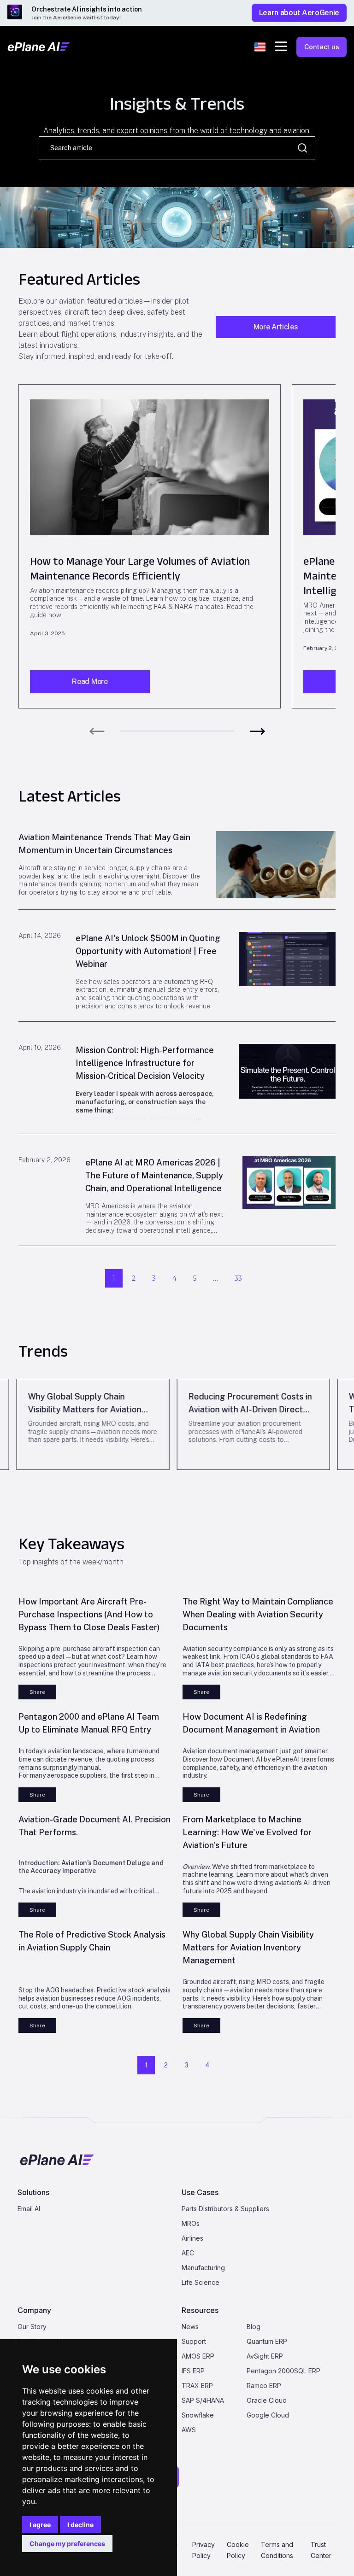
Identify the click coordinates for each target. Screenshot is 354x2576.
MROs (191, 2223)
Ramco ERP (264, 2386)
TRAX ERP (197, 2386)
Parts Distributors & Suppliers (225, 2209)
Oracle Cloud (267, 2400)
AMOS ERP (198, 2356)
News (190, 2327)
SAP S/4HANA (203, 2400)
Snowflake (198, 2415)
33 (238, 1278)
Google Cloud (268, 2415)
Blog (254, 2327)
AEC (188, 2253)
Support (194, 2341)
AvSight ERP (265, 2356)
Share (37, 1692)
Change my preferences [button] (67, 2544)
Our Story (32, 2327)
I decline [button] (80, 2525)
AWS (189, 2430)
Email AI (29, 2209)
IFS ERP (193, 2371)
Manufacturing (203, 2268)
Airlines (192, 2238)
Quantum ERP (267, 2341)
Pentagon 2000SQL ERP (283, 2371)
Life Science (201, 2282)
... (215, 1278)
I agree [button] (40, 2525)
